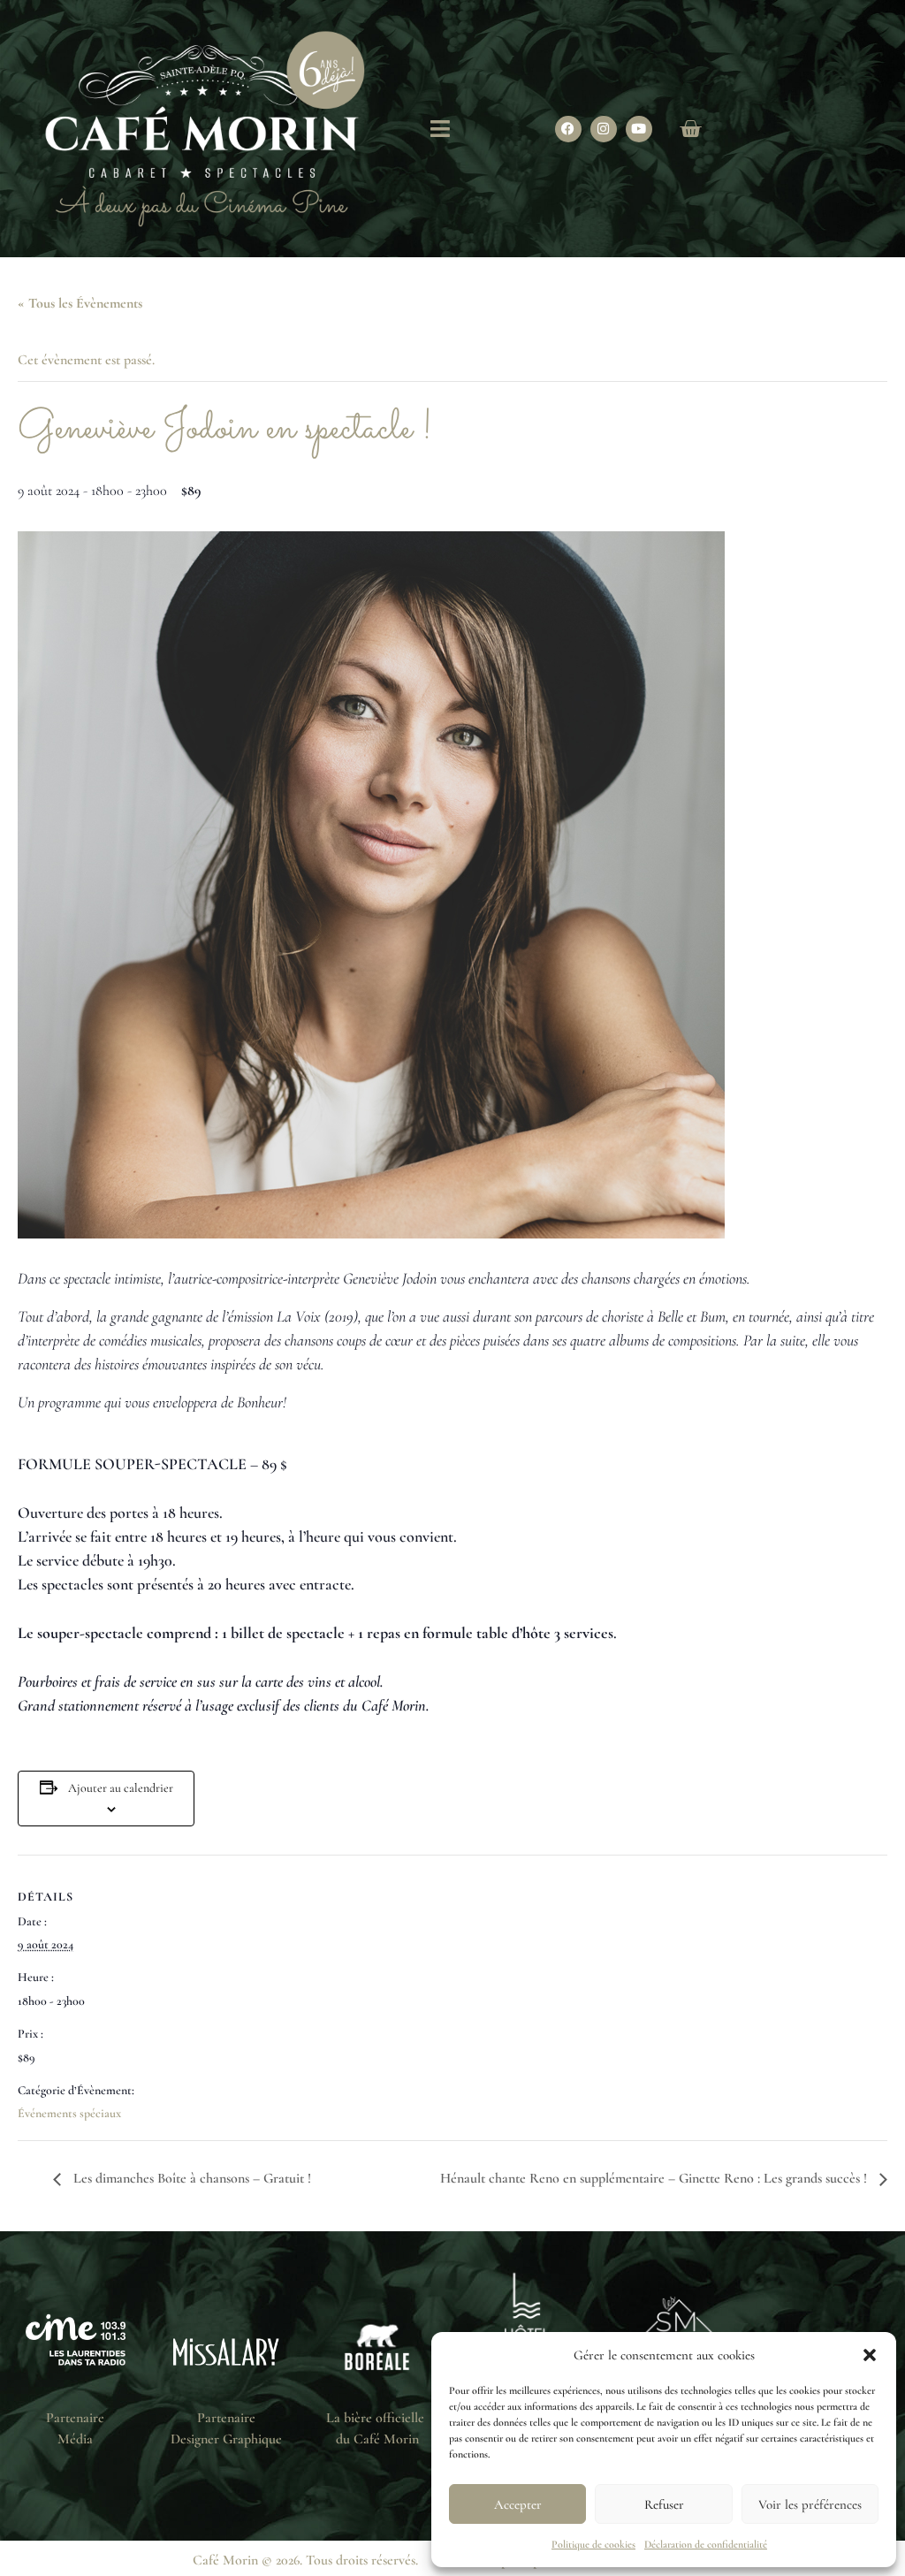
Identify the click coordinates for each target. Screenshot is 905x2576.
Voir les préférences (810, 2504)
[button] (870, 2355)
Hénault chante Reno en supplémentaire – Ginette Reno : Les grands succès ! (655, 2178)
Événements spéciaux (69, 2113)
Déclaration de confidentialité (706, 2544)
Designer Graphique (226, 2439)
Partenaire (75, 2418)
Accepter (518, 2504)
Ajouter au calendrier (121, 1788)
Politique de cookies (593, 2544)
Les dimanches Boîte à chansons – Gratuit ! (190, 2178)
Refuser (664, 2504)
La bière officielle (377, 2418)
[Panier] (690, 129)
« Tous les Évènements (80, 303)
